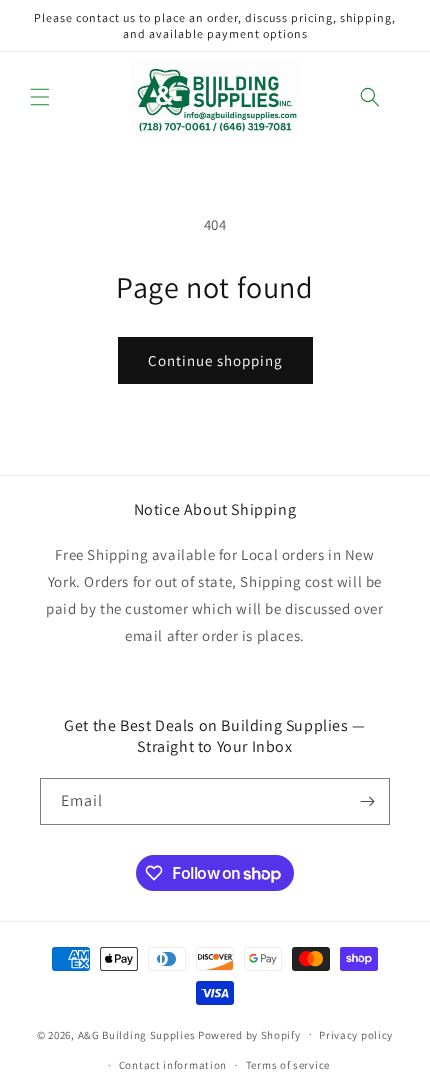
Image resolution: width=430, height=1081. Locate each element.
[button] (40, 97)
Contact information (173, 1065)
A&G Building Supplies (137, 1034)
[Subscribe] (367, 801)
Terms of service (288, 1065)
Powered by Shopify (249, 1034)
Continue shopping (215, 360)
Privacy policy (356, 1035)
